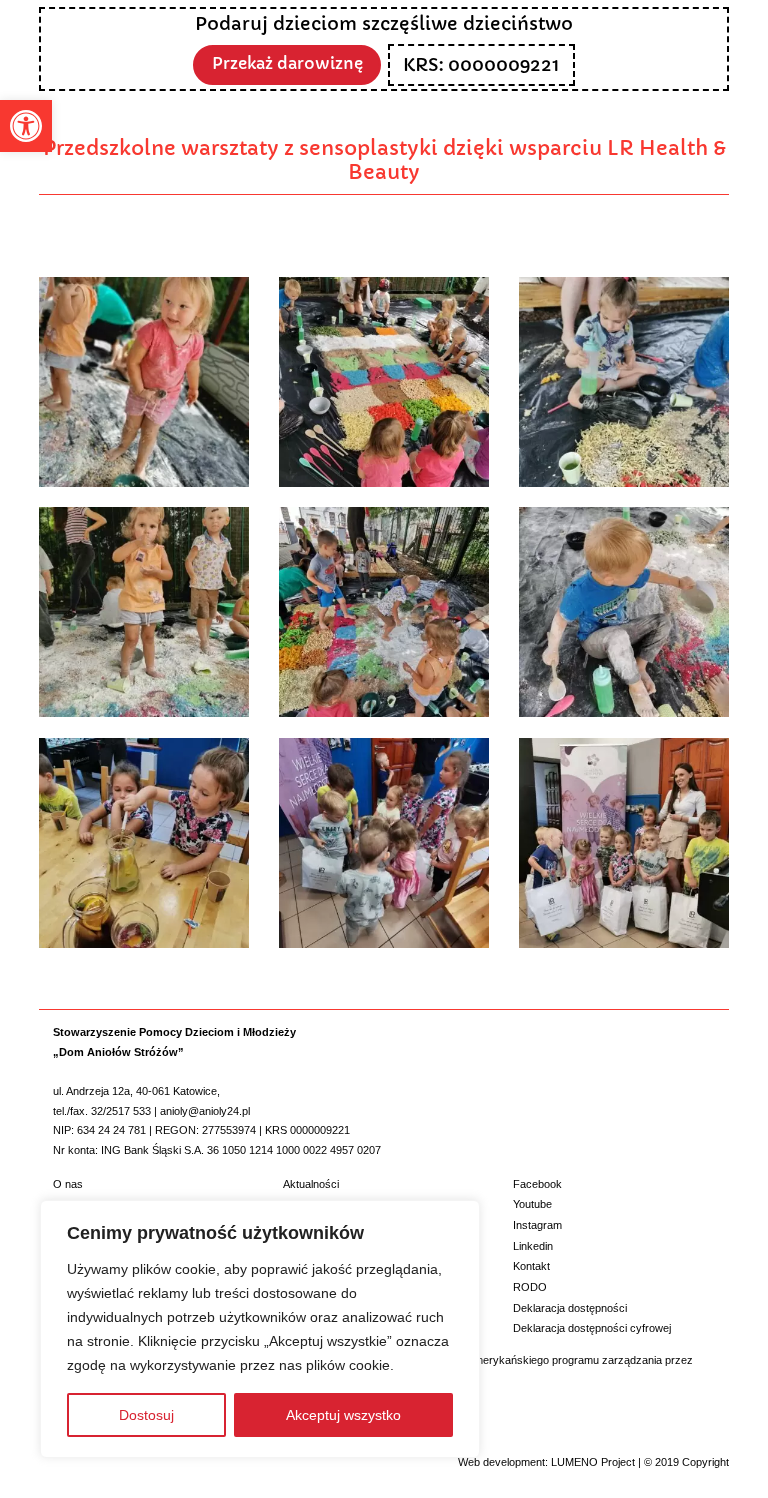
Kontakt (531, 1266)
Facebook (537, 1184)
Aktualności (311, 1184)
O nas (68, 1184)
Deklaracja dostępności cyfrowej (592, 1328)
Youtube (532, 1204)
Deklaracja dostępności (570, 1308)
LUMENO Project (593, 1462)
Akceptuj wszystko (343, 1415)
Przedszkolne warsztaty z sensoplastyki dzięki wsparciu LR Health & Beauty (384, 160)
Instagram (537, 1225)
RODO (530, 1287)
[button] (26, 126)
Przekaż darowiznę (287, 63)
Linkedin (533, 1246)
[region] (260, 1329)
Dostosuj (146, 1415)
